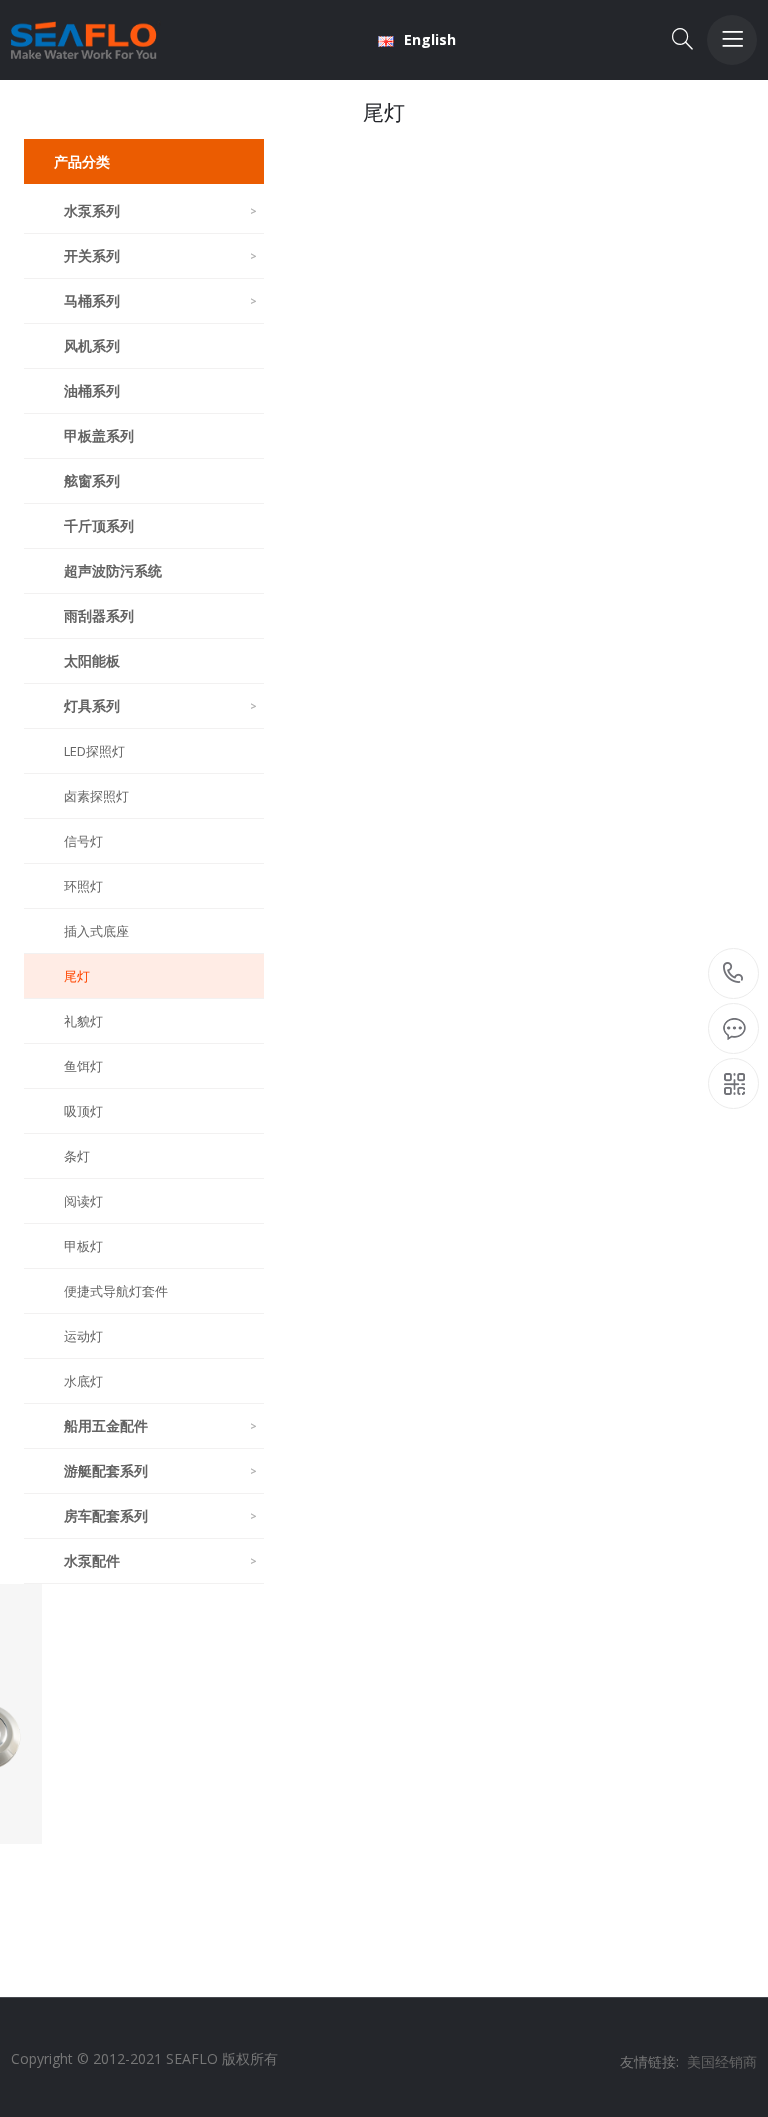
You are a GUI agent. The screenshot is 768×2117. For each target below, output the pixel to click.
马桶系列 (160, 300)
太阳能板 (92, 660)
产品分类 (82, 161)
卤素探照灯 (96, 796)
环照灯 (83, 886)
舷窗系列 (92, 480)
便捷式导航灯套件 (116, 1291)
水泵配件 (160, 1560)
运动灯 (83, 1336)
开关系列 (160, 255)
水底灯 (83, 1381)
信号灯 (83, 841)
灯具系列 (160, 705)
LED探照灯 (94, 751)
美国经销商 (722, 2061)
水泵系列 (160, 210)
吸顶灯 (83, 1111)
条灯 (77, 1156)
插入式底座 (96, 931)
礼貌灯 (83, 1021)
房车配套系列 (160, 1515)
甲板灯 (83, 1246)
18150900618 (733, 974)
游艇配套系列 (160, 1470)
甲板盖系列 (99, 435)
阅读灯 (83, 1201)
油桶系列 (92, 390)
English (430, 39)
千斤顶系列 (99, 525)
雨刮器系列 (99, 615)
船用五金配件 (160, 1425)
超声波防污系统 (113, 570)
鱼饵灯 (83, 1066)
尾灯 (77, 976)
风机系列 (92, 345)
